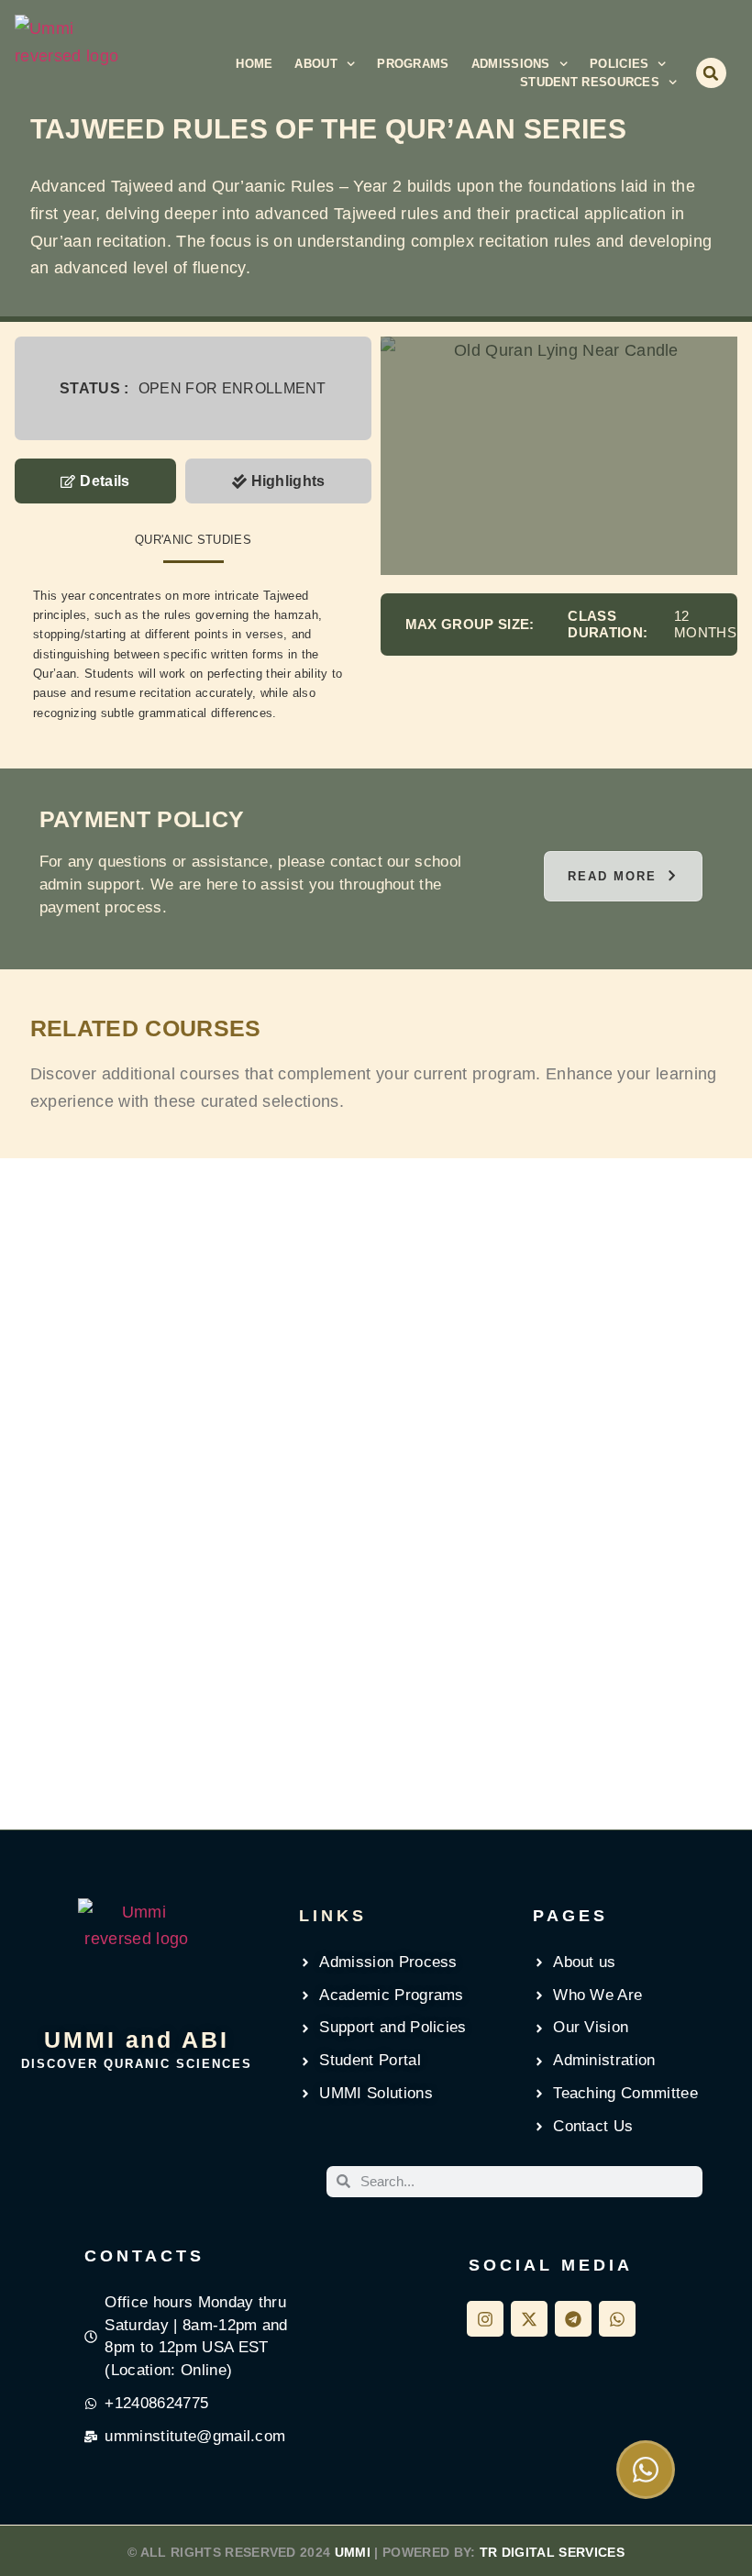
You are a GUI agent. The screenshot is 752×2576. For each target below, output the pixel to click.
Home (254, 64)
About (316, 64)
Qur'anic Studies (193, 540)
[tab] (95, 481)
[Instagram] (485, 2319)
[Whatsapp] (617, 2319)
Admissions (511, 64)
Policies (619, 64)
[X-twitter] (529, 2319)
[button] (711, 73)
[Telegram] (573, 2319)
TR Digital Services (552, 2552)
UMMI (353, 2552)
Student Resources (590, 82)
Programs (413, 64)
